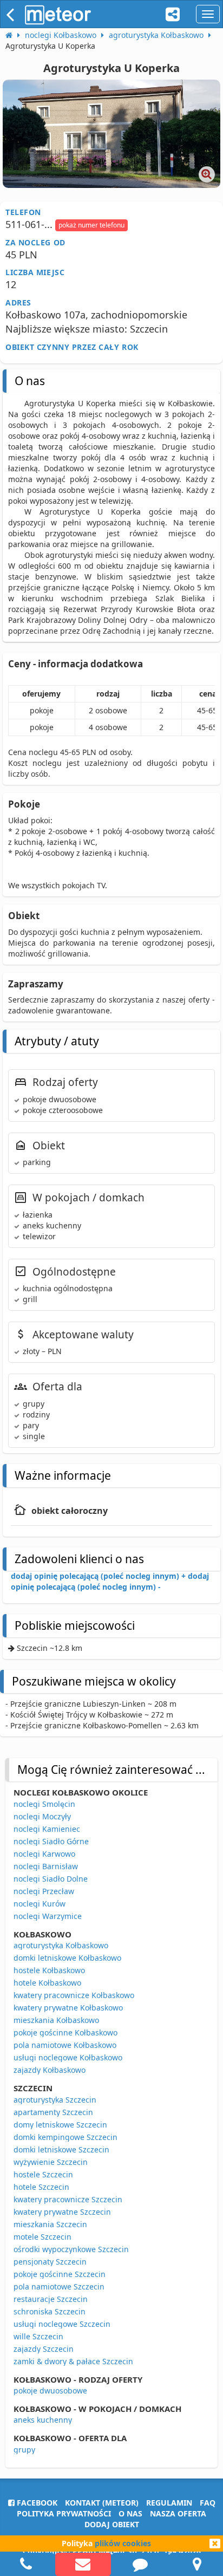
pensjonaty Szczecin (50, 2262)
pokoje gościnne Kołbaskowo (65, 2032)
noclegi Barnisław (46, 1866)
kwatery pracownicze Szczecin (68, 2199)
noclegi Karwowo (44, 1854)
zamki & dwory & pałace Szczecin (73, 2361)
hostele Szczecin (43, 2174)
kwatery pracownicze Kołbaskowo (74, 1995)
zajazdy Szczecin (44, 2349)
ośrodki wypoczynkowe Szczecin (71, 2249)
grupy (24, 2450)
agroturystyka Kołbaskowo (61, 1945)
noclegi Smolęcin (44, 1804)
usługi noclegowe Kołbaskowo (68, 2057)
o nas (130, 2513)
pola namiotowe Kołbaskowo (65, 2045)
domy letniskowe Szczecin (60, 2125)
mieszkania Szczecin (50, 2224)
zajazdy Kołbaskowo (50, 2070)
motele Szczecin (42, 2237)
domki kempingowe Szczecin (65, 2137)
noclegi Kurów (40, 1904)
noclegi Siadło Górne (51, 1841)
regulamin (169, 2503)
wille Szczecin (38, 2336)
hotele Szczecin (41, 2187)
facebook (36, 2503)
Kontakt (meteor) (102, 2503)
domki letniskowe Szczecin (61, 2149)
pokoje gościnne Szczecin (60, 2274)
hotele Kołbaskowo (47, 1983)
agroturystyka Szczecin (55, 2100)
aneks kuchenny (43, 2420)
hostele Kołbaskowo (49, 1970)
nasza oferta (178, 2513)
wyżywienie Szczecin (51, 2162)
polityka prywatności (64, 2513)
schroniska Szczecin (50, 2311)
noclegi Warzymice (48, 1916)
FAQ (208, 2503)
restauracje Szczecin (51, 2299)
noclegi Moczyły (42, 1816)
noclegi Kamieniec (47, 1829)
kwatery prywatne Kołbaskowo (68, 2008)
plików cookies (123, 2543)
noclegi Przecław (44, 1891)
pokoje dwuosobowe (50, 2390)
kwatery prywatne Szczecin (62, 2212)
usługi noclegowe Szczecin (62, 2324)
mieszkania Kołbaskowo (56, 2020)
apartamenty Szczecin (53, 2112)
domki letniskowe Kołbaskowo (67, 1958)
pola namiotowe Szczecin (59, 2286)
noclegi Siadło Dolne (51, 1879)
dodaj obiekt (112, 2524)
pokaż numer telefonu (91, 225)
